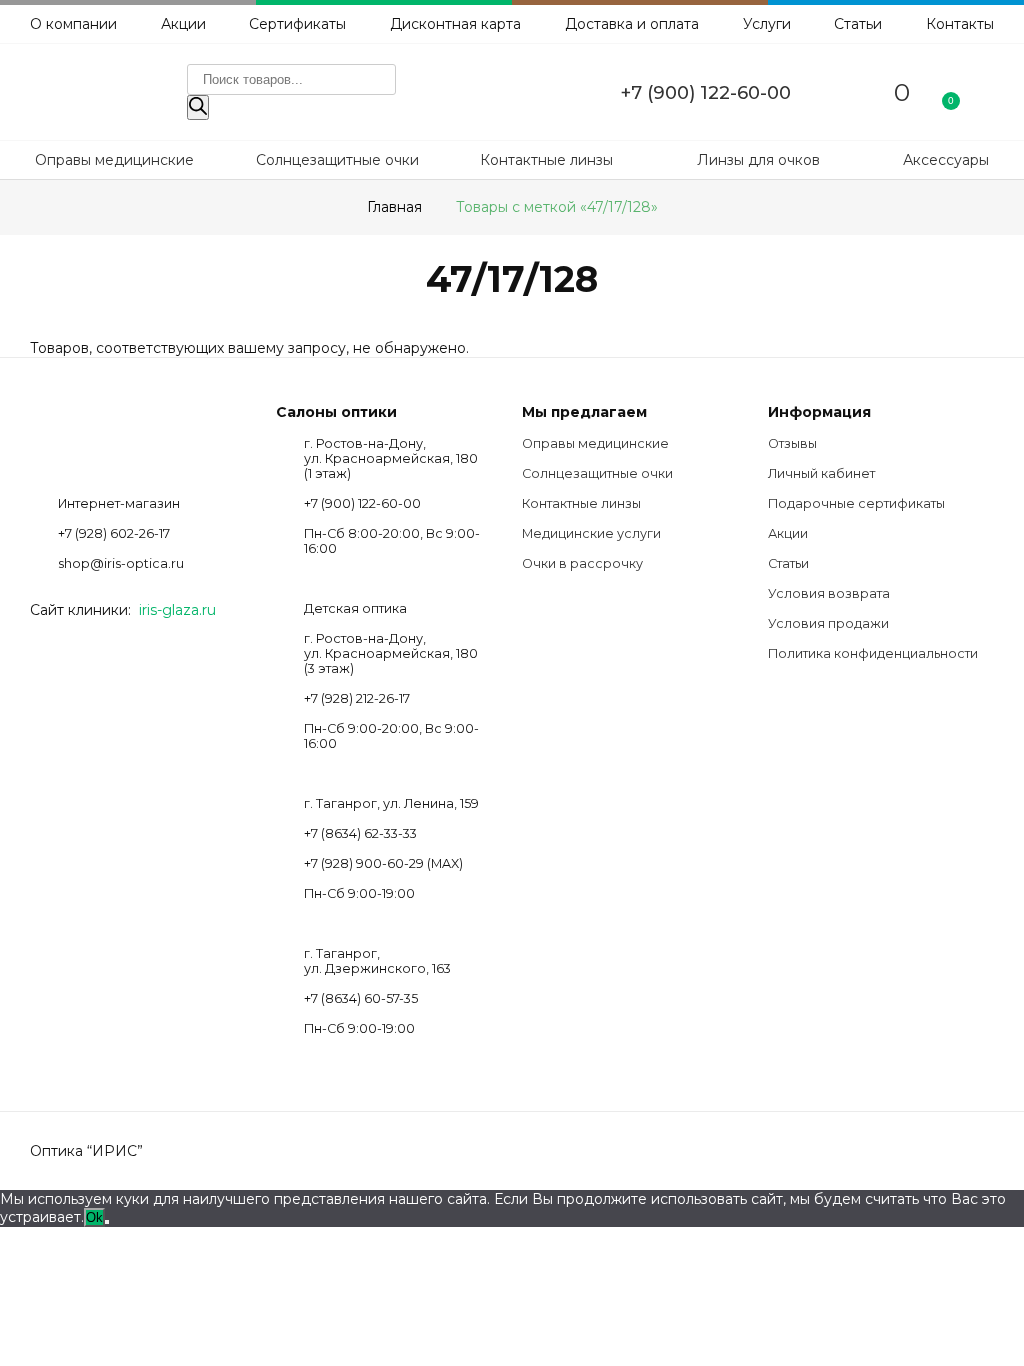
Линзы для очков (758, 160)
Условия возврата (829, 593)
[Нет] (107, 1222)
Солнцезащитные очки (337, 160)
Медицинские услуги (591, 533)
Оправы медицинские (114, 160)
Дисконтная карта (455, 24)
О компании (73, 24)
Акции (183, 24)
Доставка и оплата (632, 24)
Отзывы (792, 443)
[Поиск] (198, 107)
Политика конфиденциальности (873, 653)
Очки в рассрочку (582, 563)
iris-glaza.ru (177, 610)
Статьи (858, 24)
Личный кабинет (821, 473)
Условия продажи (828, 623)
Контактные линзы (546, 160)
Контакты (960, 24)
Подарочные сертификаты (856, 503)
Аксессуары (946, 160)
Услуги (767, 24)
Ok (94, 1217)
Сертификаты (297, 24)
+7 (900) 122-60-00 (705, 92)
